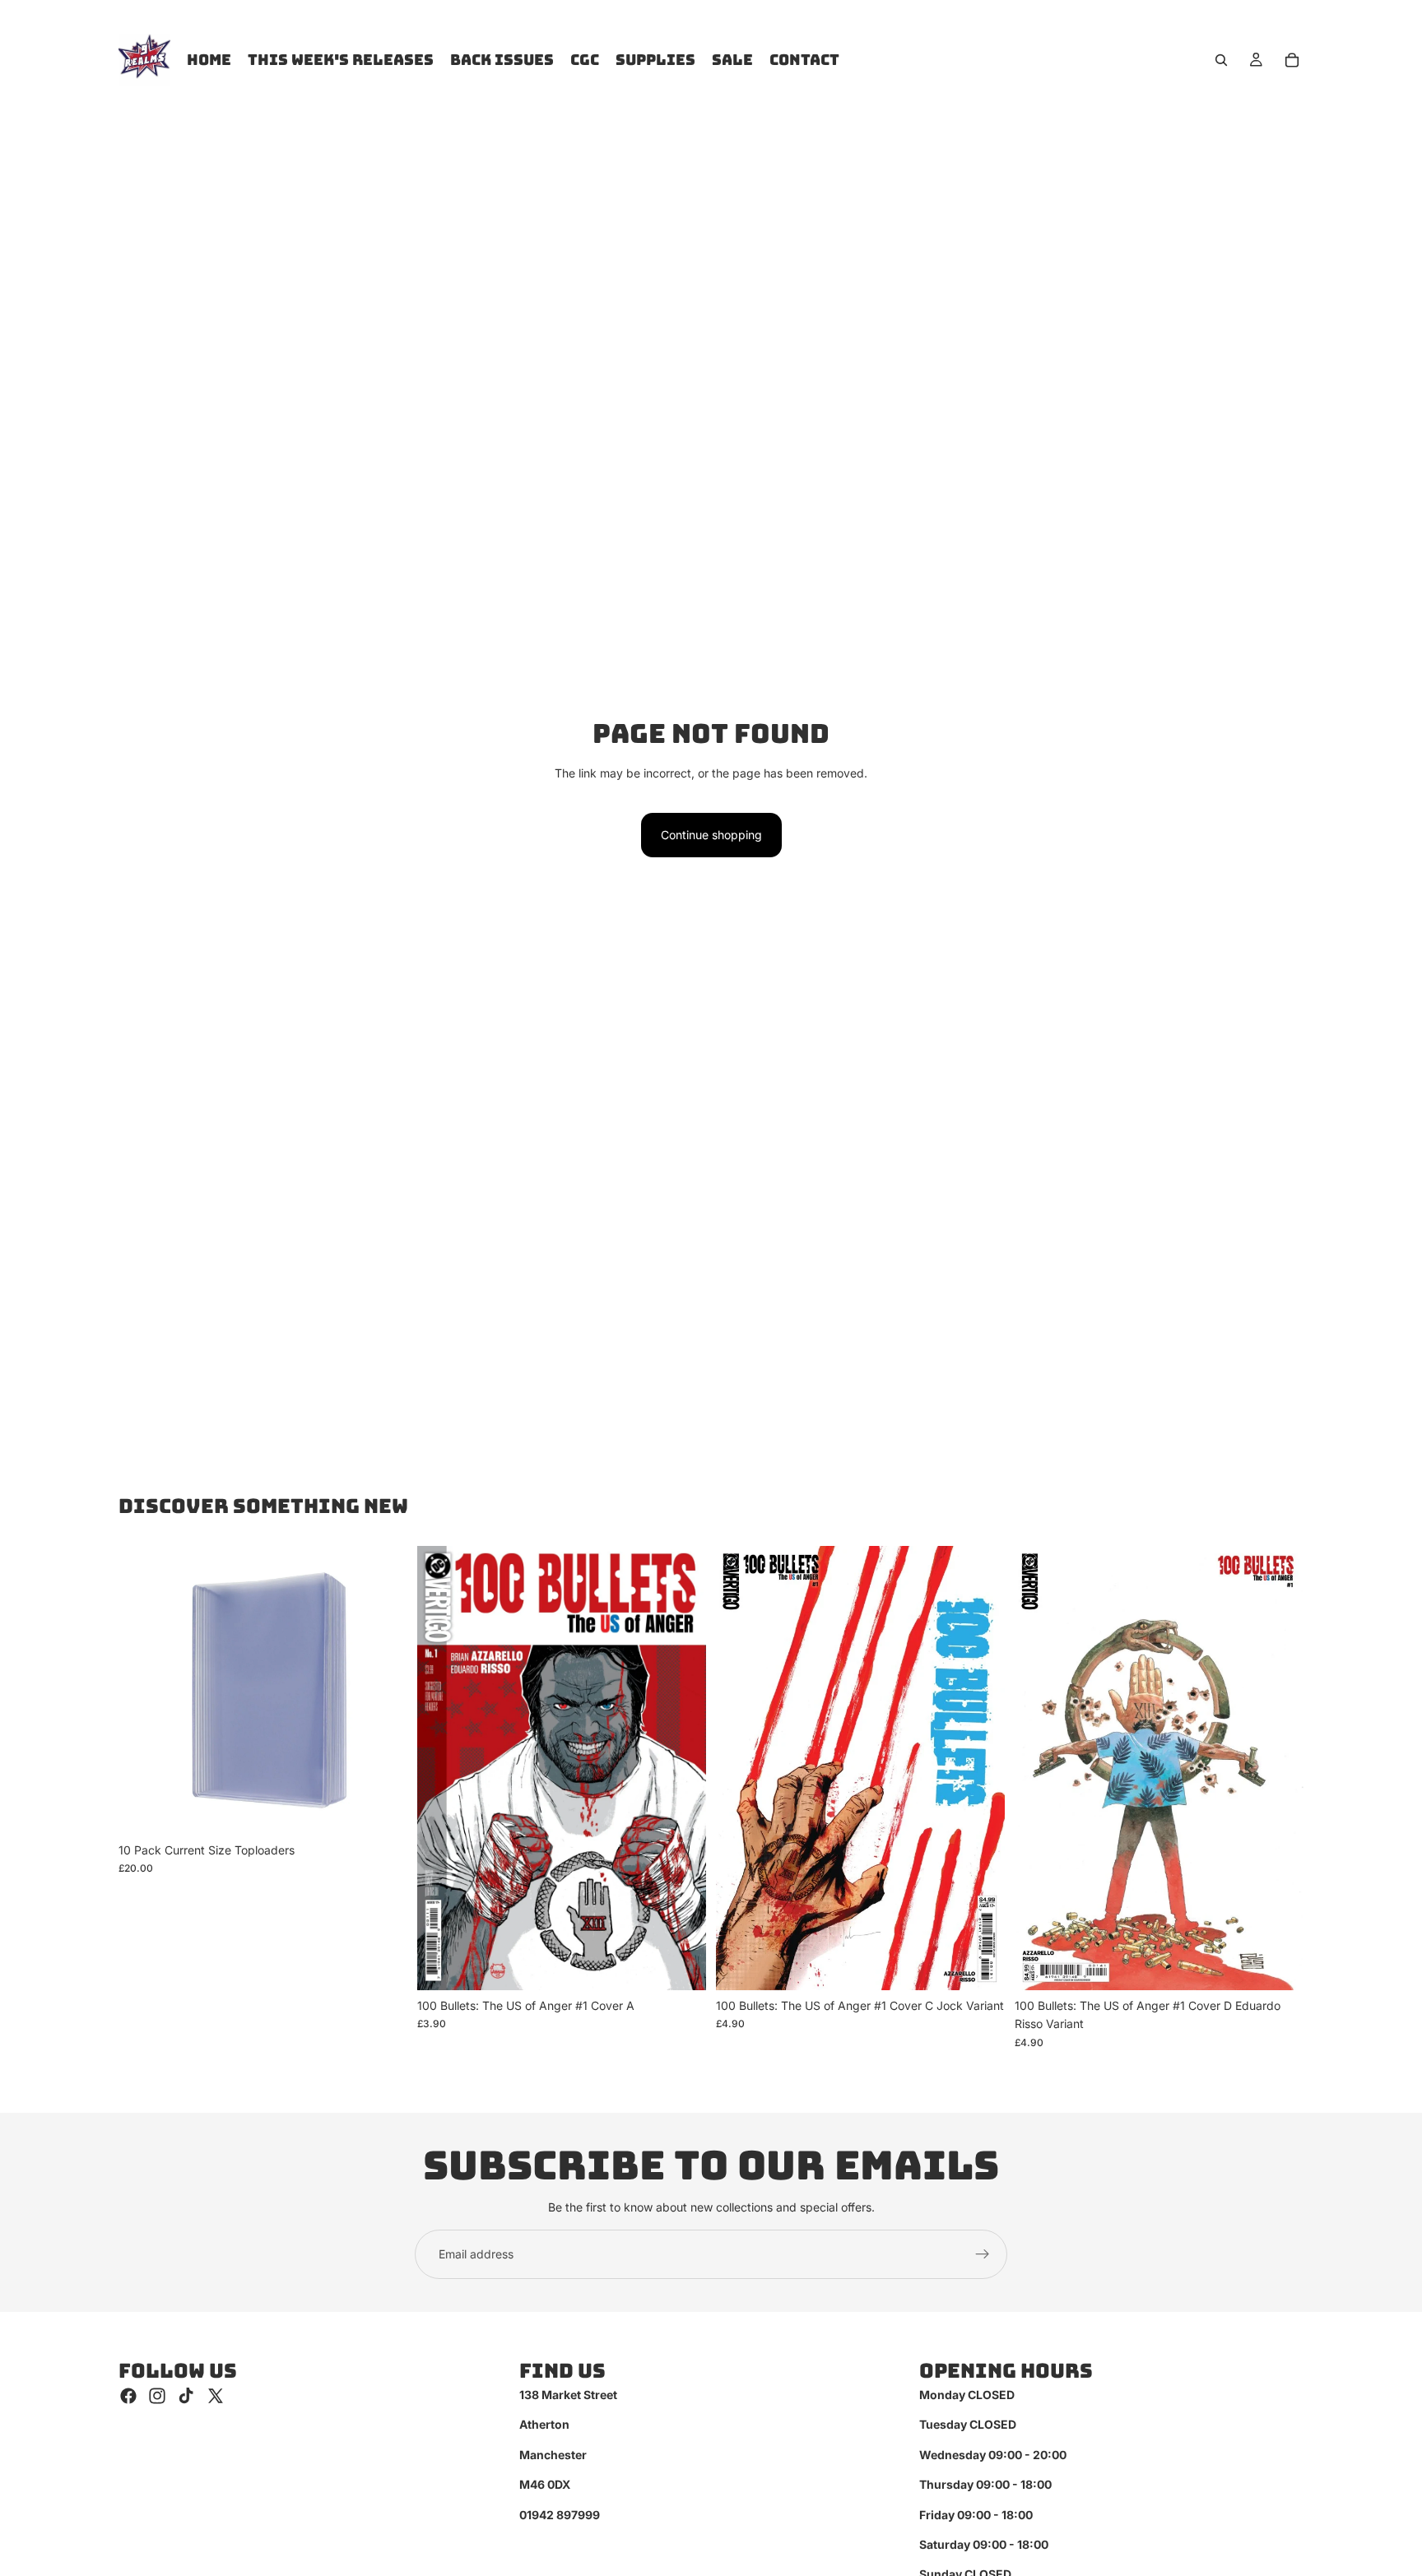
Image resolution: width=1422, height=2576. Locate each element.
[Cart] (1292, 60)
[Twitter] (216, 2396)
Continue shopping (711, 835)
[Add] (382, 1809)
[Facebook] (128, 2396)
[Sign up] (983, 2254)
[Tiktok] (186, 2396)
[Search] (1221, 60)
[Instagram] (157, 2396)
